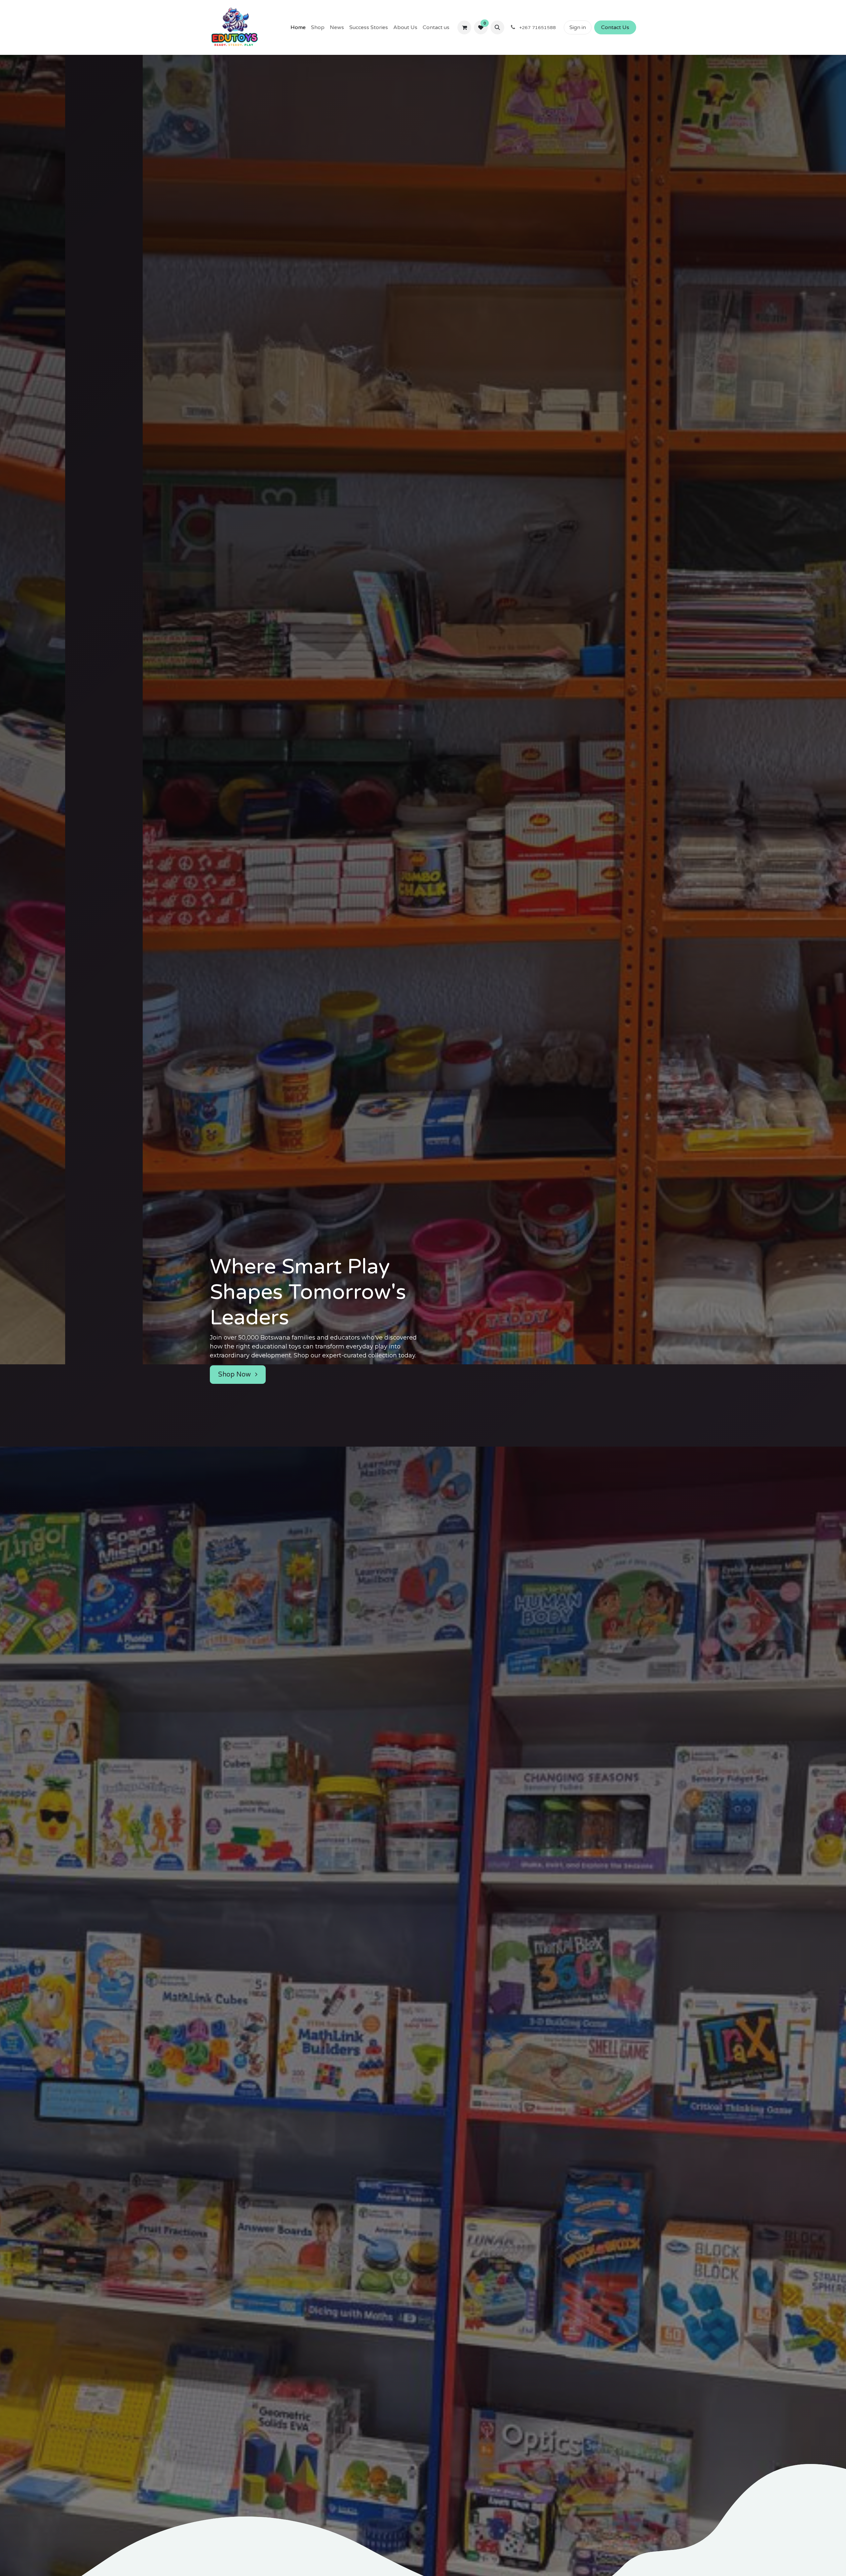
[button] (497, 27)
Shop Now (235, 1347)
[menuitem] (298, 27)
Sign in (578, 27)
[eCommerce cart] (464, 27)
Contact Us (615, 27)
